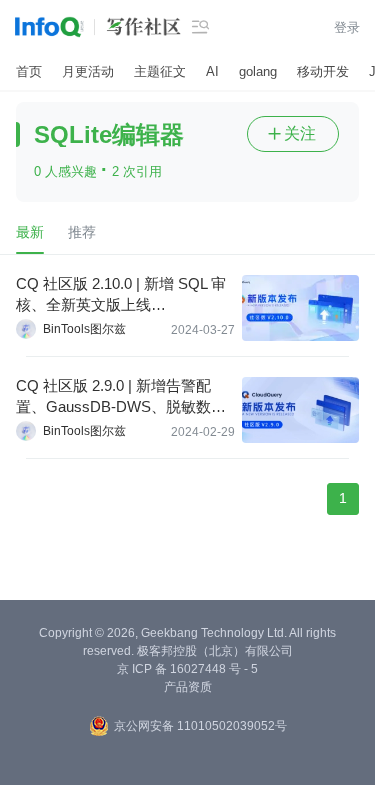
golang (258, 71)
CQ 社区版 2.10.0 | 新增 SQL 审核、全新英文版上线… (121, 294)
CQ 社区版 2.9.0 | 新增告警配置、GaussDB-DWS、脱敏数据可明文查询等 (121, 397)
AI (212, 71)
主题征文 (160, 71)
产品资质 (188, 687)
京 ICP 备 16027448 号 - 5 (187, 669)
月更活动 (88, 71)
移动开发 (323, 71)
